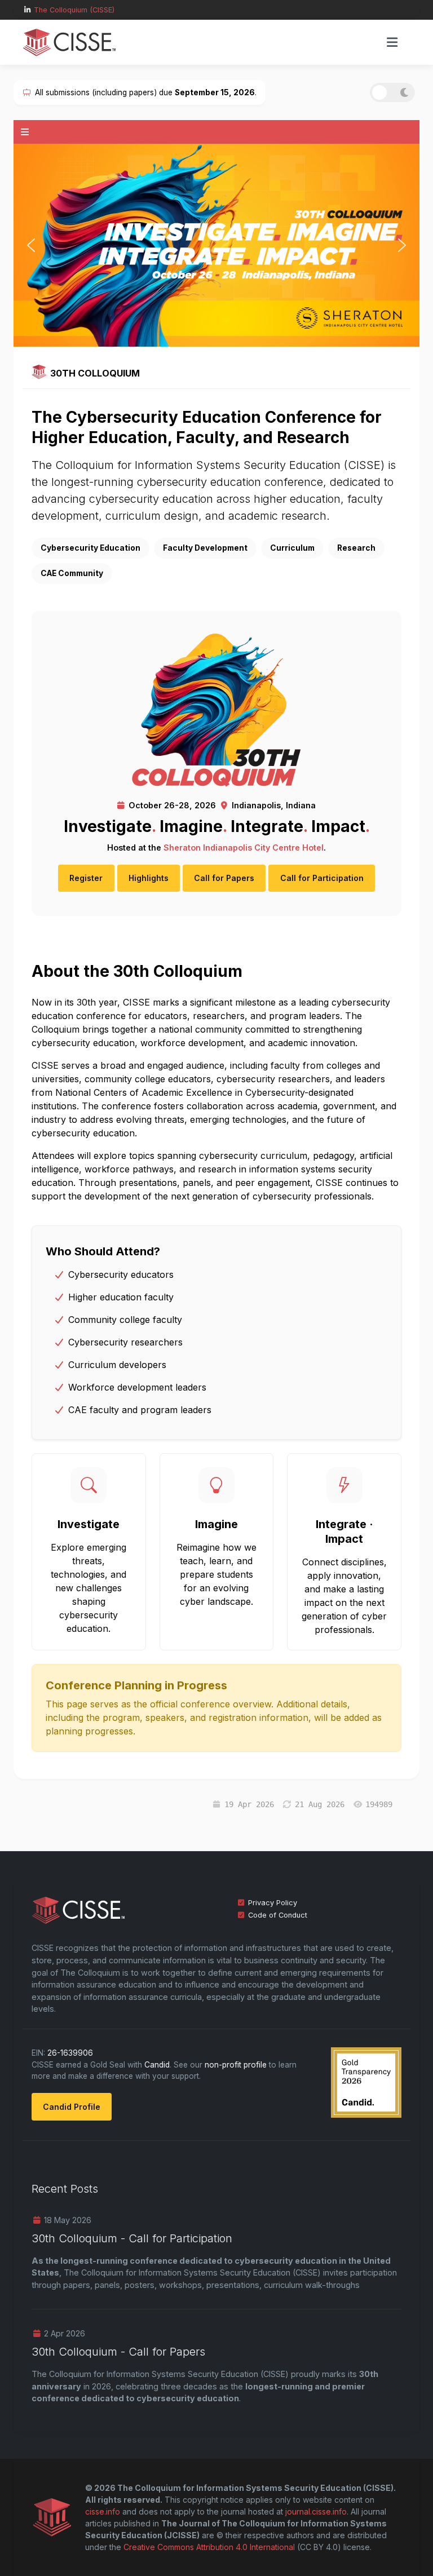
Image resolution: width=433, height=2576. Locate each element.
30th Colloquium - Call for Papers (118, 2352)
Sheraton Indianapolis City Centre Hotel (244, 847)
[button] (31, 245)
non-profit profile (236, 2065)
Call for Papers (224, 878)
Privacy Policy (273, 1903)
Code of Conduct (278, 1915)
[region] (216, 245)
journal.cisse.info (316, 2511)
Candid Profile (72, 2107)
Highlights (149, 878)
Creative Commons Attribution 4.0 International (209, 2547)
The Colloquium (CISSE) (74, 10)
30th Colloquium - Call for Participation (132, 2238)
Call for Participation (322, 878)
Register (86, 878)
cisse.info (103, 2511)
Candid (157, 2065)
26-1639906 (70, 2053)
